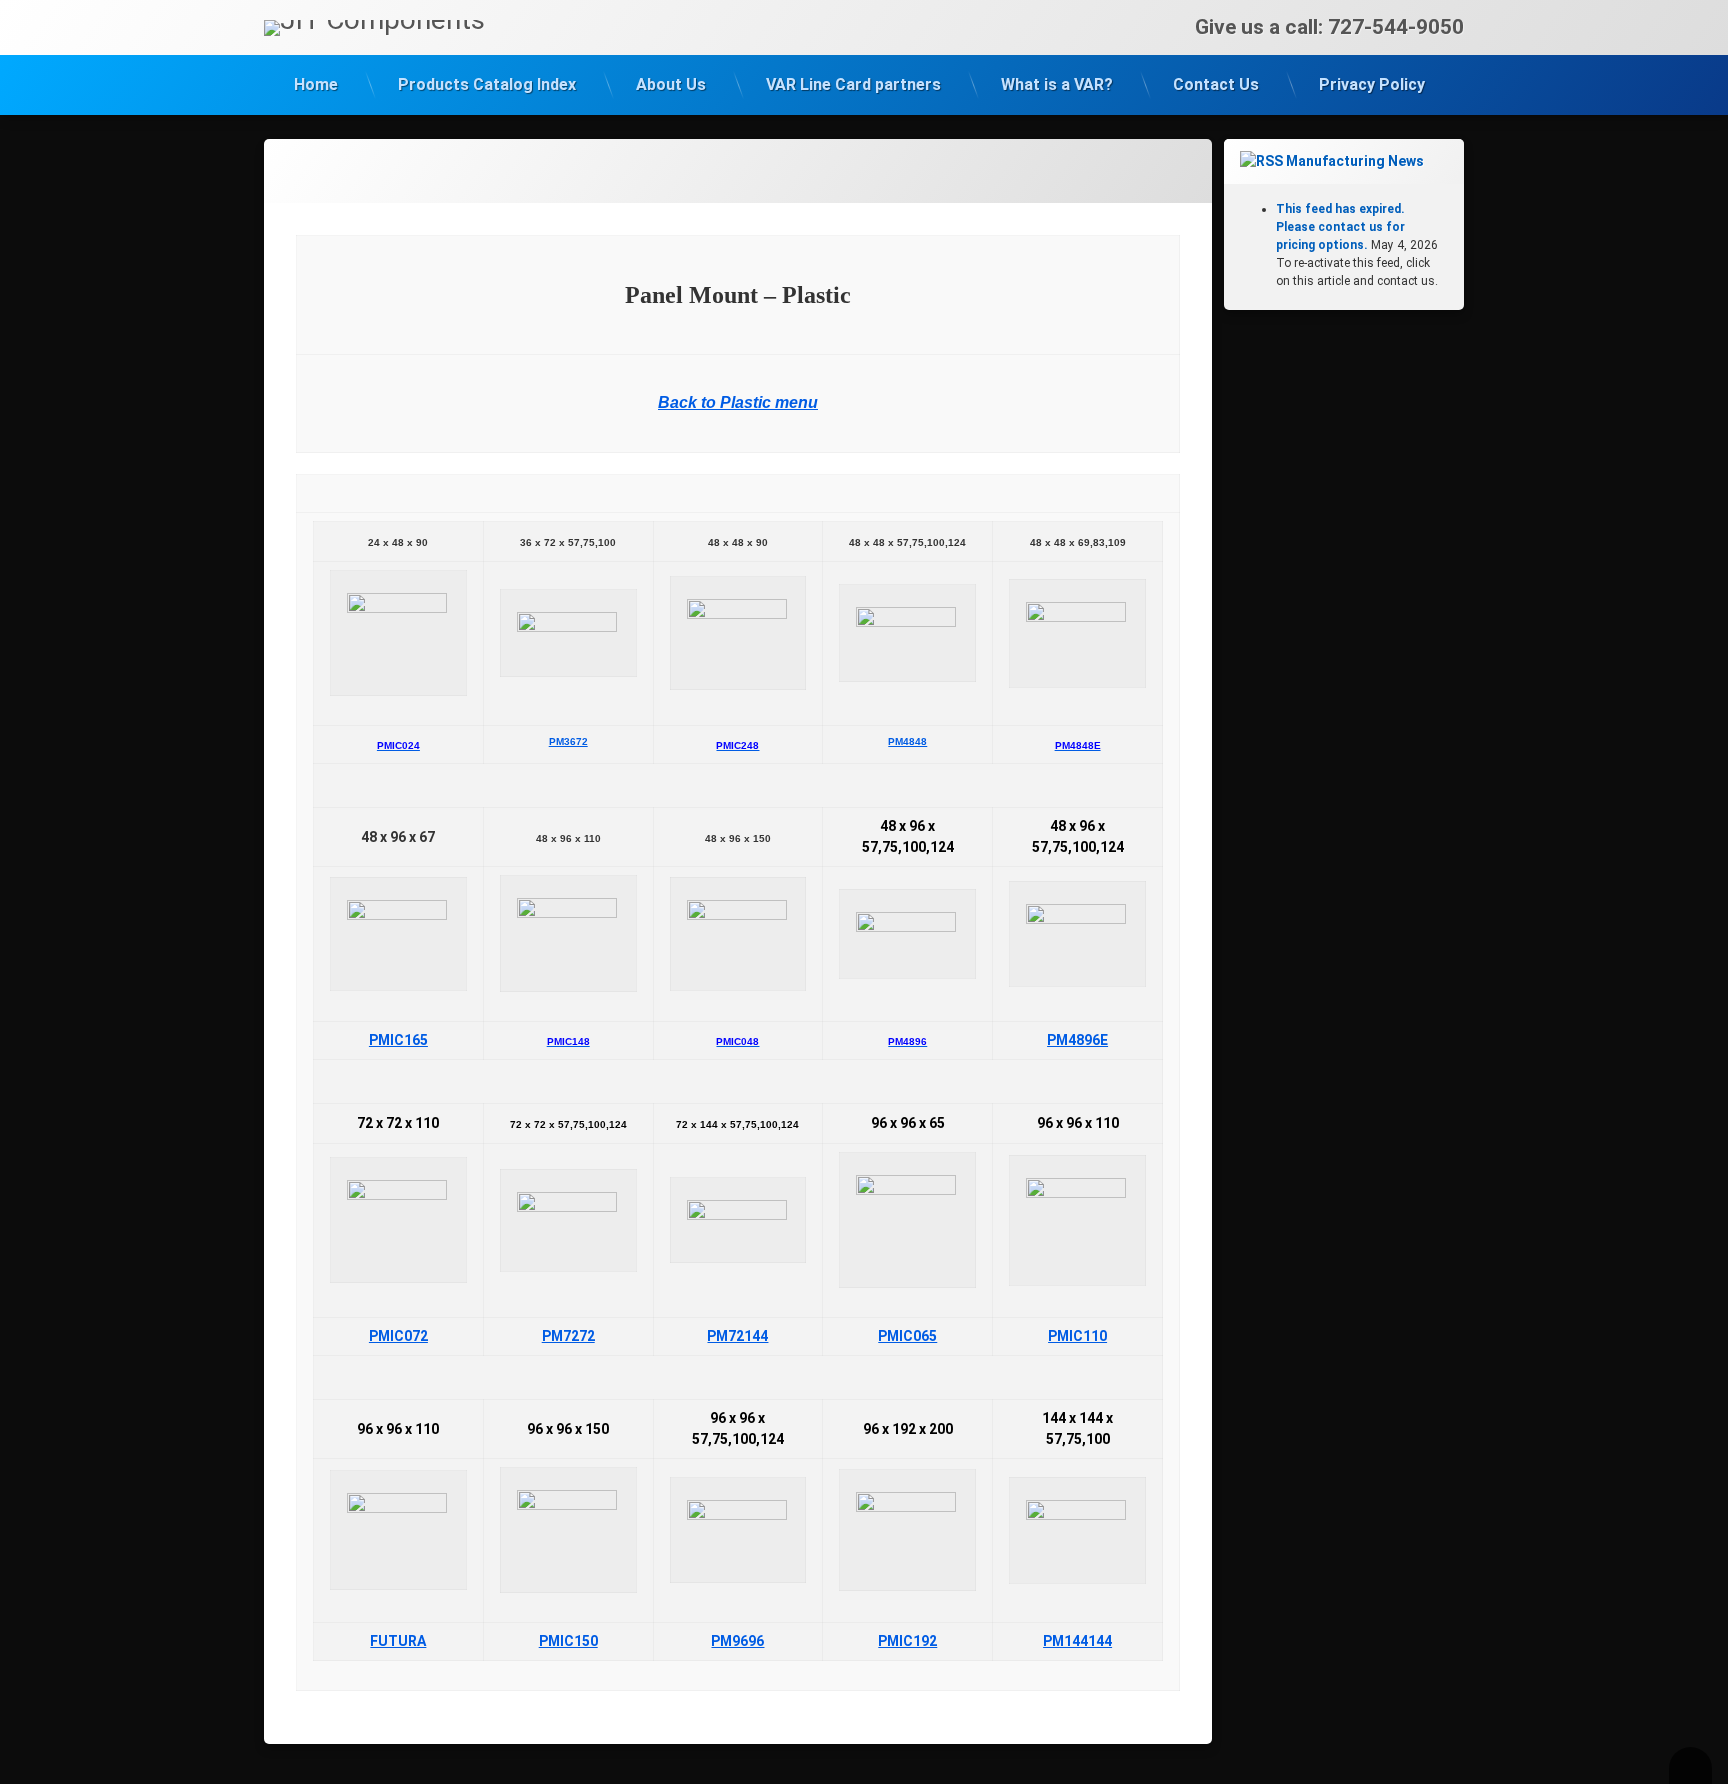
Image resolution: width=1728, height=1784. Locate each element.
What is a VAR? (1057, 84)
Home (316, 84)
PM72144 (737, 1336)
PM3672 (568, 741)
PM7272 (568, 1336)
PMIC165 (398, 1040)
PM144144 (1077, 1641)
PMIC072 (398, 1336)
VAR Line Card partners (853, 84)
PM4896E (1077, 1040)
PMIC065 (907, 1336)
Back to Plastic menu (738, 402)
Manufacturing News (1355, 161)
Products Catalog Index (487, 84)
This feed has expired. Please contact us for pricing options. (1340, 227)
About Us (671, 84)
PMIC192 (907, 1641)
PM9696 (737, 1641)
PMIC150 (568, 1641)
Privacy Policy (1372, 84)
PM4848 (907, 741)
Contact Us (1216, 84)
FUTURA (398, 1641)
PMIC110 (1077, 1336)
